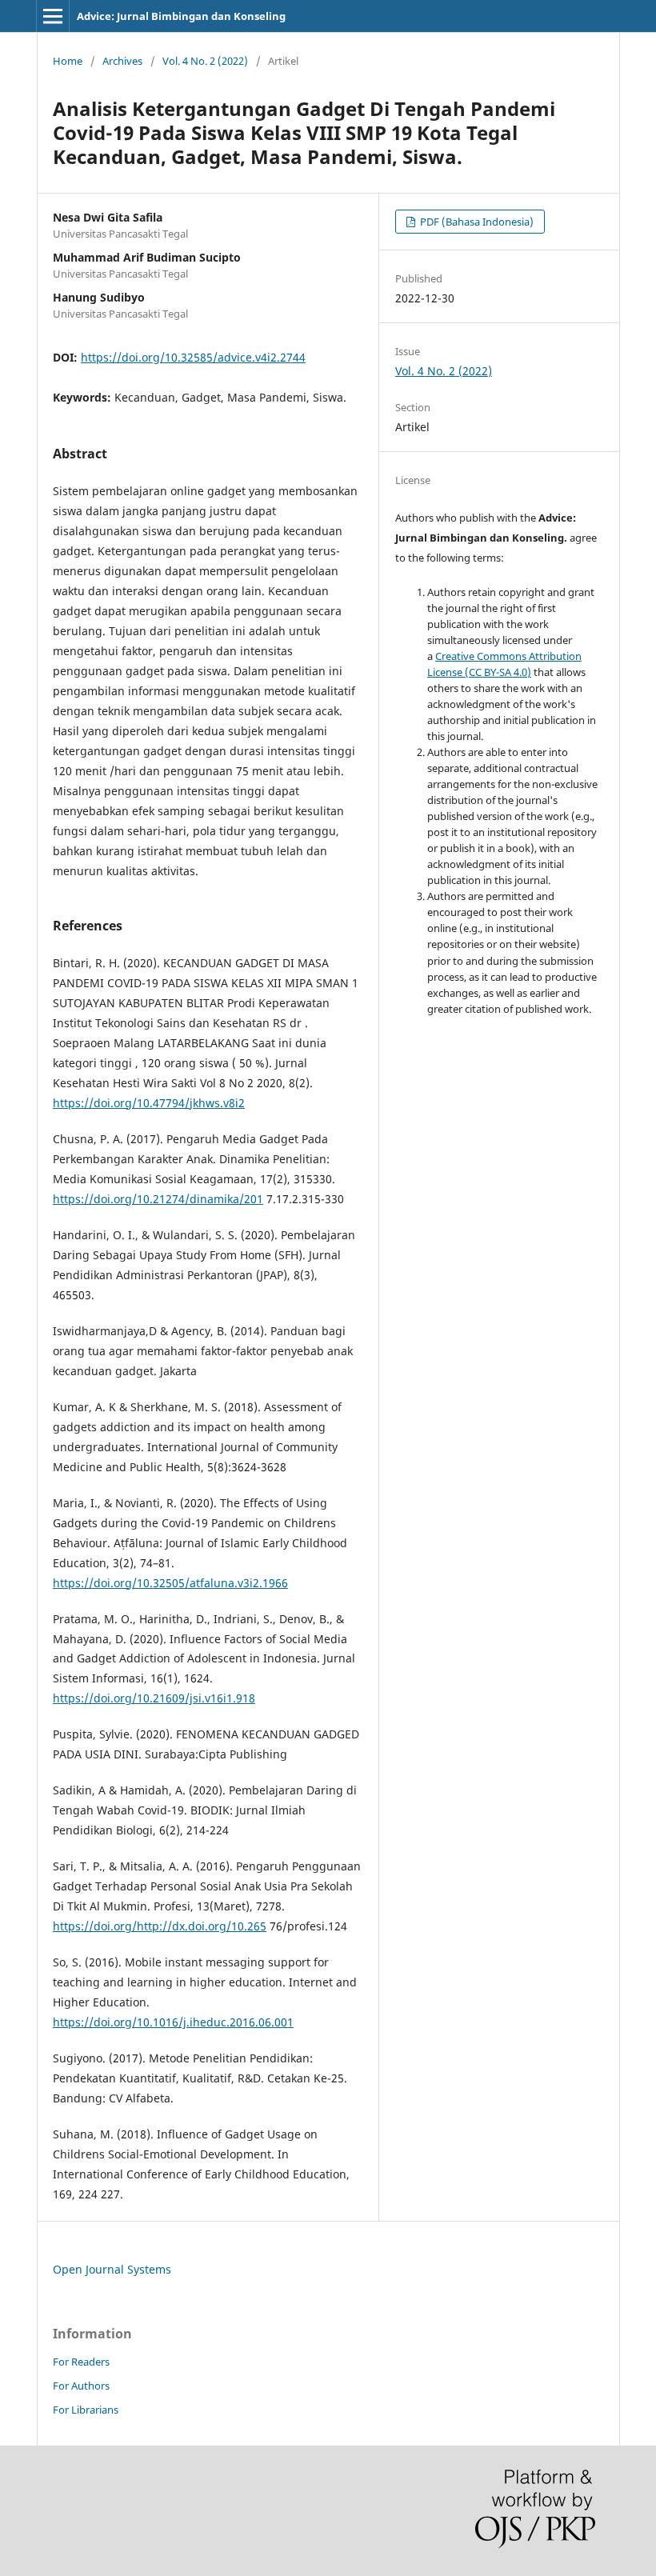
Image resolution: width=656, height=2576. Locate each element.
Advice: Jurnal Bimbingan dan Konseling (181, 16)
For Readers (81, 2362)
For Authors (81, 2386)
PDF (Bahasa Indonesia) (476, 222)
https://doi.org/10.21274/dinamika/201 (158, 1199)
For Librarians (86, 2410)
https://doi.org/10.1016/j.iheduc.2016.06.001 (173, 2022)
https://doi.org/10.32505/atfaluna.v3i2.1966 (170, 1583)
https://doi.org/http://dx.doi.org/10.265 (160, 1926)
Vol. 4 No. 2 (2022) (205, 61)
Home (68, 61)
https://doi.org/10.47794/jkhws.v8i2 (149, 1103)
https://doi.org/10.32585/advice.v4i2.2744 (193, 357)
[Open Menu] (53, 16)
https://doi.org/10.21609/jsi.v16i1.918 (154, 1698)
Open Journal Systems (112, 2269)
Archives (122, 61)
